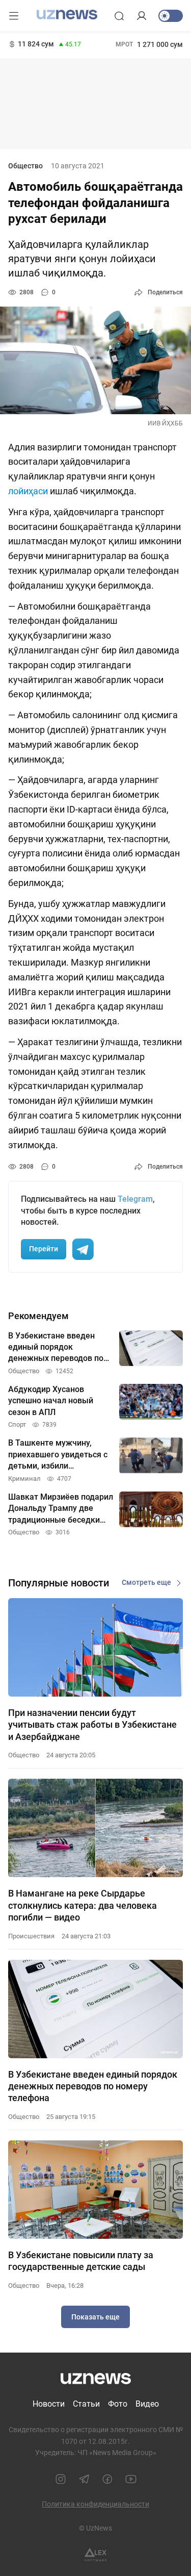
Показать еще (95, 2317)
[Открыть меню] (14, 16)
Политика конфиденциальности (95, 2504)
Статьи (86, 2404)
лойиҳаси (28, 491)
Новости (49, 2404)
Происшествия (31, 1936)
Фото (118, 2404)
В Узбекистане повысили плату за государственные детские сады (81, 2261)
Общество (25, 166)
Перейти (44, 1249)
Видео (147, 2404)
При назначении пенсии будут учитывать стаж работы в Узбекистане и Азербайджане (92, 1725)
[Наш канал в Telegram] (84, 2479)
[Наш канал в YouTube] (131, 2479)
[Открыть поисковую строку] (119, 16)
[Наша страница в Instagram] (61, 2479)
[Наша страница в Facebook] (107, 2479)
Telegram (135, 1199)
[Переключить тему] (171, 16)
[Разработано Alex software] (95, 2555)
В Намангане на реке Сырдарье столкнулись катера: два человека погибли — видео (83, 1905)
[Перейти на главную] (67, 15)
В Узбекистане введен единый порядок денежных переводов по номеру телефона (93, 2086)
